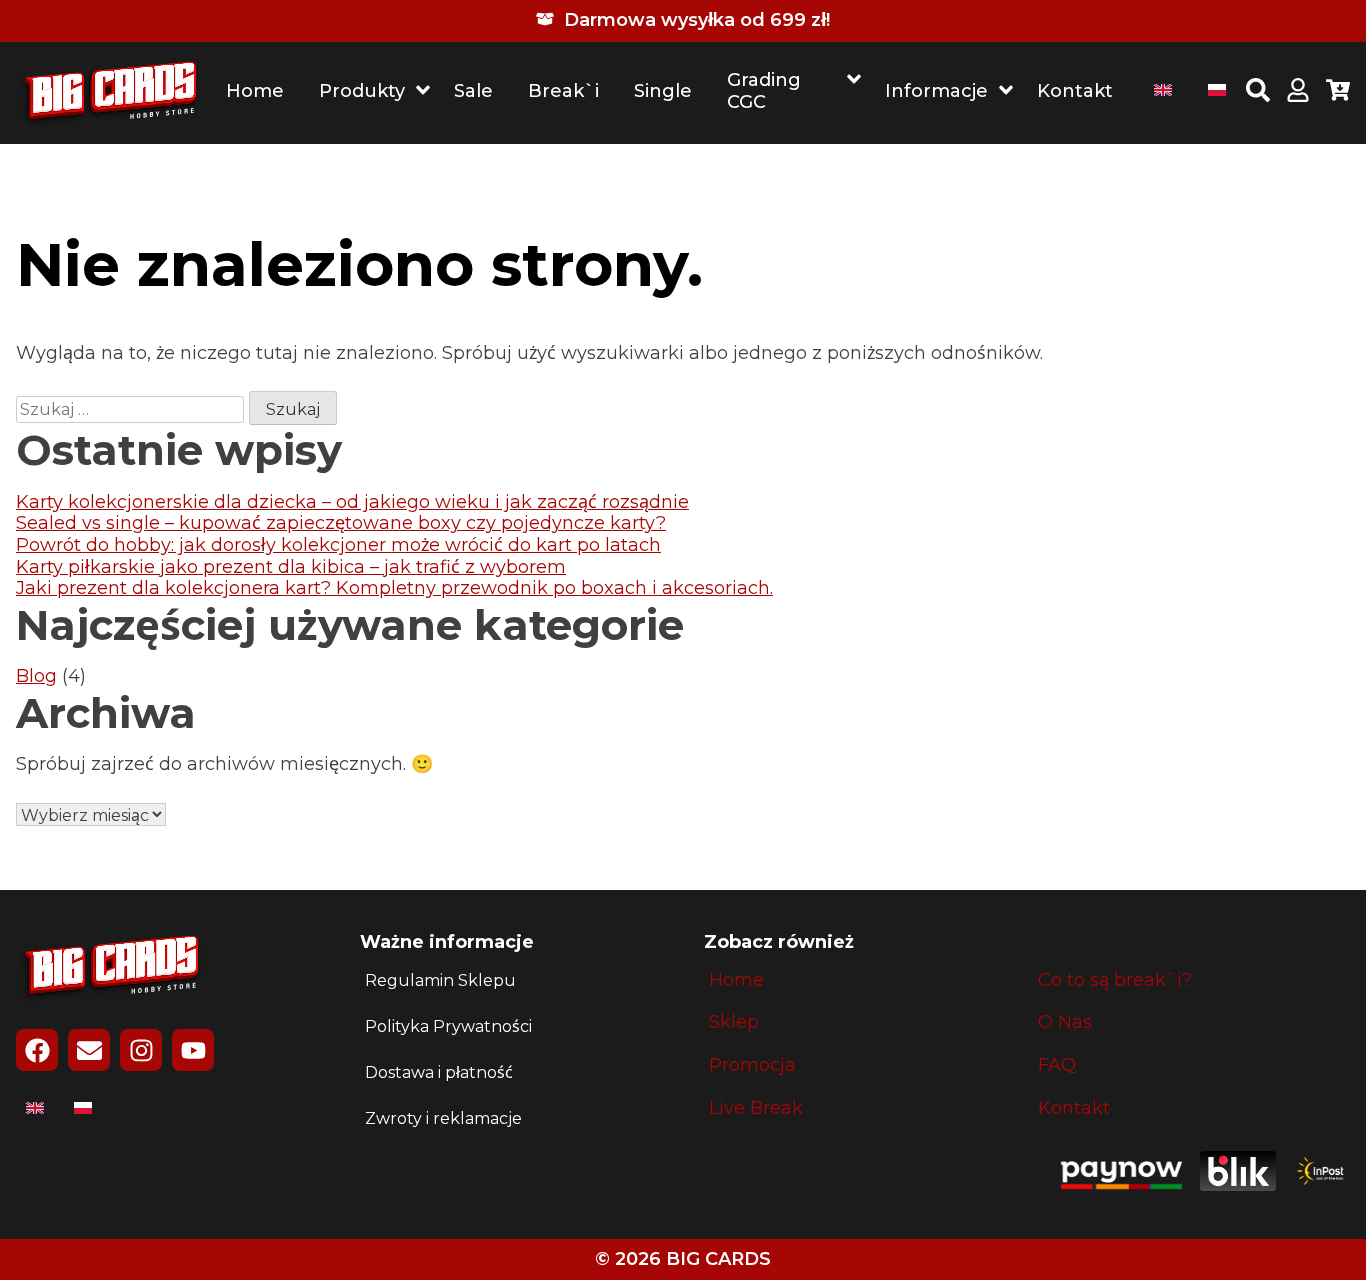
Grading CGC (764, 91)
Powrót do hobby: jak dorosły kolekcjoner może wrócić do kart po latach (338, 545)
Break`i (563, 91)
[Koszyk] (1338, 93)
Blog (36, 676)
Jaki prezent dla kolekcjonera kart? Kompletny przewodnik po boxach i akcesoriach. (394, 588)
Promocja (752, 1065)
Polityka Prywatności (448, 1026)
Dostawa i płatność (439, 1072)
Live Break (756, 1108)
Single (663, 91)
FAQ (1057, 1065)
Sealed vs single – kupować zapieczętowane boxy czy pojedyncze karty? (341, 523)
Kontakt (1075, 91)
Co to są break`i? (1115, 980)
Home (255, 91)
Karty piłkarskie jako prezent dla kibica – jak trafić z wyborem (291, 567)
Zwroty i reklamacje (443, 1118)
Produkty (362, 91)
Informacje (936, 91)
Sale (473, 91)
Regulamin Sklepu (440, 980)
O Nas (1065, 1022)
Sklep (734, 1022)
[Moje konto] (1298, 93)
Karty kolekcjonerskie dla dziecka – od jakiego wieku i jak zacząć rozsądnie (352, 502)
